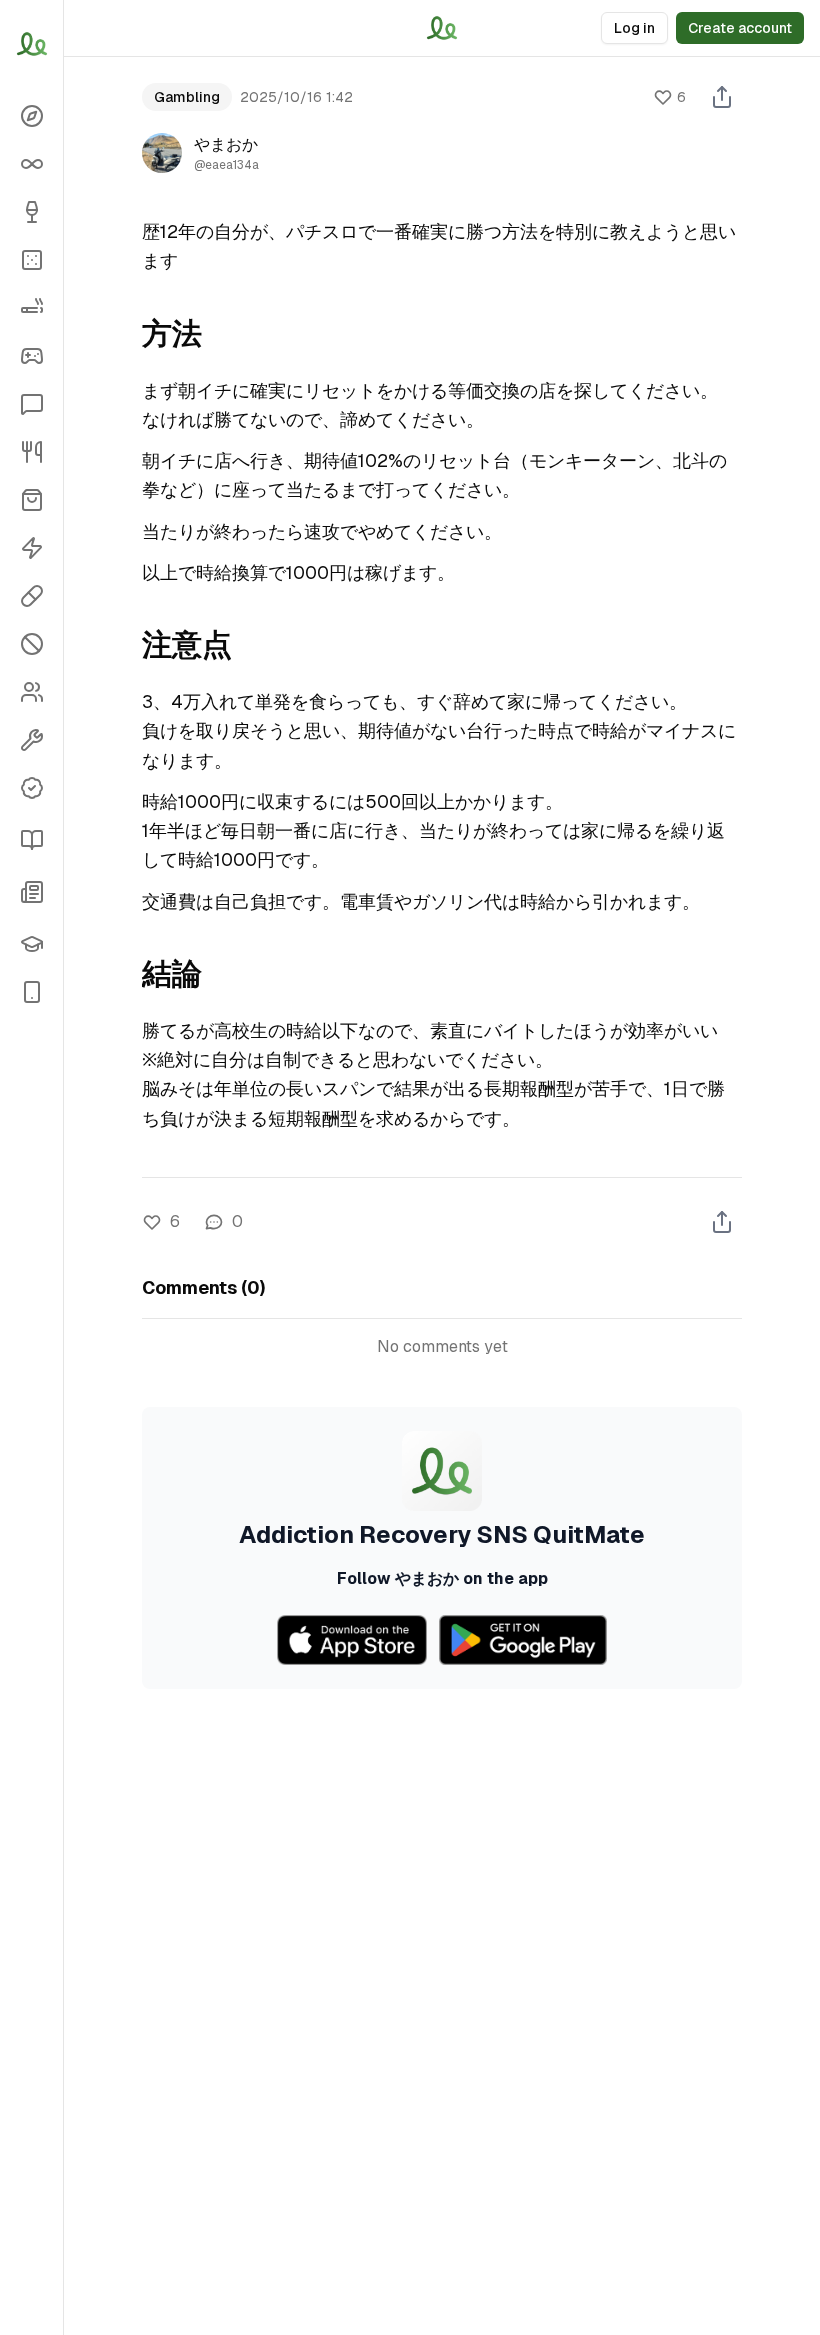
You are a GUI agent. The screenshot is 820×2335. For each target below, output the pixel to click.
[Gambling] (31, 260)
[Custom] (31, 740)
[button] (31, 992)
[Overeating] (31, 452)
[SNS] (31, 404)
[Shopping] (31, 500)
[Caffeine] (31, 548)
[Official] (31, 788)
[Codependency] (31, 692)
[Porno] (31, 644)
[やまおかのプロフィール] (162, 153)
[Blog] (31, 892)
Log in (634, 28)
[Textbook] (31, 944)
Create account (740, 28)
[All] (31, 164)
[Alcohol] (31, 212)
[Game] (31, 356)
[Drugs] (31, 596)
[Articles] (31, 840)
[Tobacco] (31, 308)
